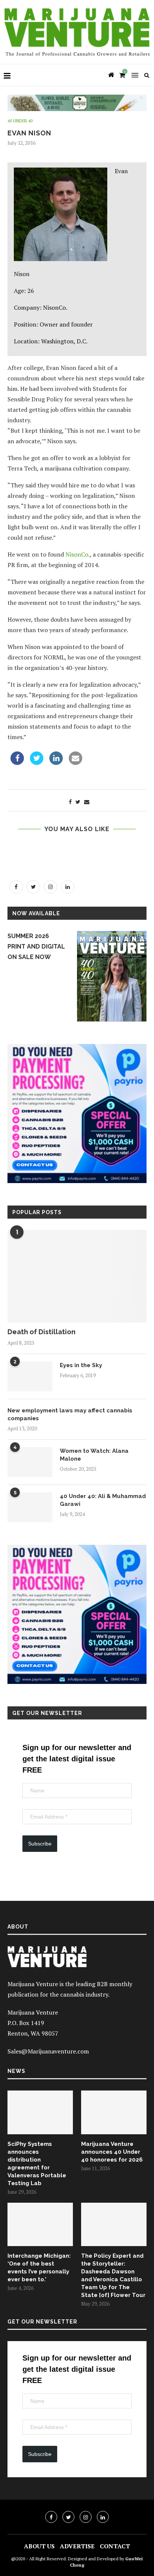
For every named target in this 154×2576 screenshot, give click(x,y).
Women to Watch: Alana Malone (94, 1455)
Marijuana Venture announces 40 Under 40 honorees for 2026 (112, 2152)
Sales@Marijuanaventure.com (48, 2051)
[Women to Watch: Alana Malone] (30, 1462)
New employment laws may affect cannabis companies (70, 1414)
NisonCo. (78, 554)
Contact (115, 2546)
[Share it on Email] (76, 763)
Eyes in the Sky (81, 1365)
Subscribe (40, 1844)
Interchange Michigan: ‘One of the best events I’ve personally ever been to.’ (39, 2268)
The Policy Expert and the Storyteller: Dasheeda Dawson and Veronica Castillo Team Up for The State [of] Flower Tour (113, 2275)
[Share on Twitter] (37, 763)
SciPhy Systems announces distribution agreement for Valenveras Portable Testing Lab (37, 2164)
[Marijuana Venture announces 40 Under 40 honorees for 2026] (114, 2112)
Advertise (77, 2546)
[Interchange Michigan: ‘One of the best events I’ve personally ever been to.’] (40, 2225)
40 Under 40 (20, 121)
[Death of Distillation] (77, 1276)
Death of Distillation (41, 1332)
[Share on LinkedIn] (56, 763)
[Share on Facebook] (17, 763)
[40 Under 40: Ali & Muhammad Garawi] (30, 1507)
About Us (39, 2546)
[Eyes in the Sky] (30, 1376)
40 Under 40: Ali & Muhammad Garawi (103, 1500)
